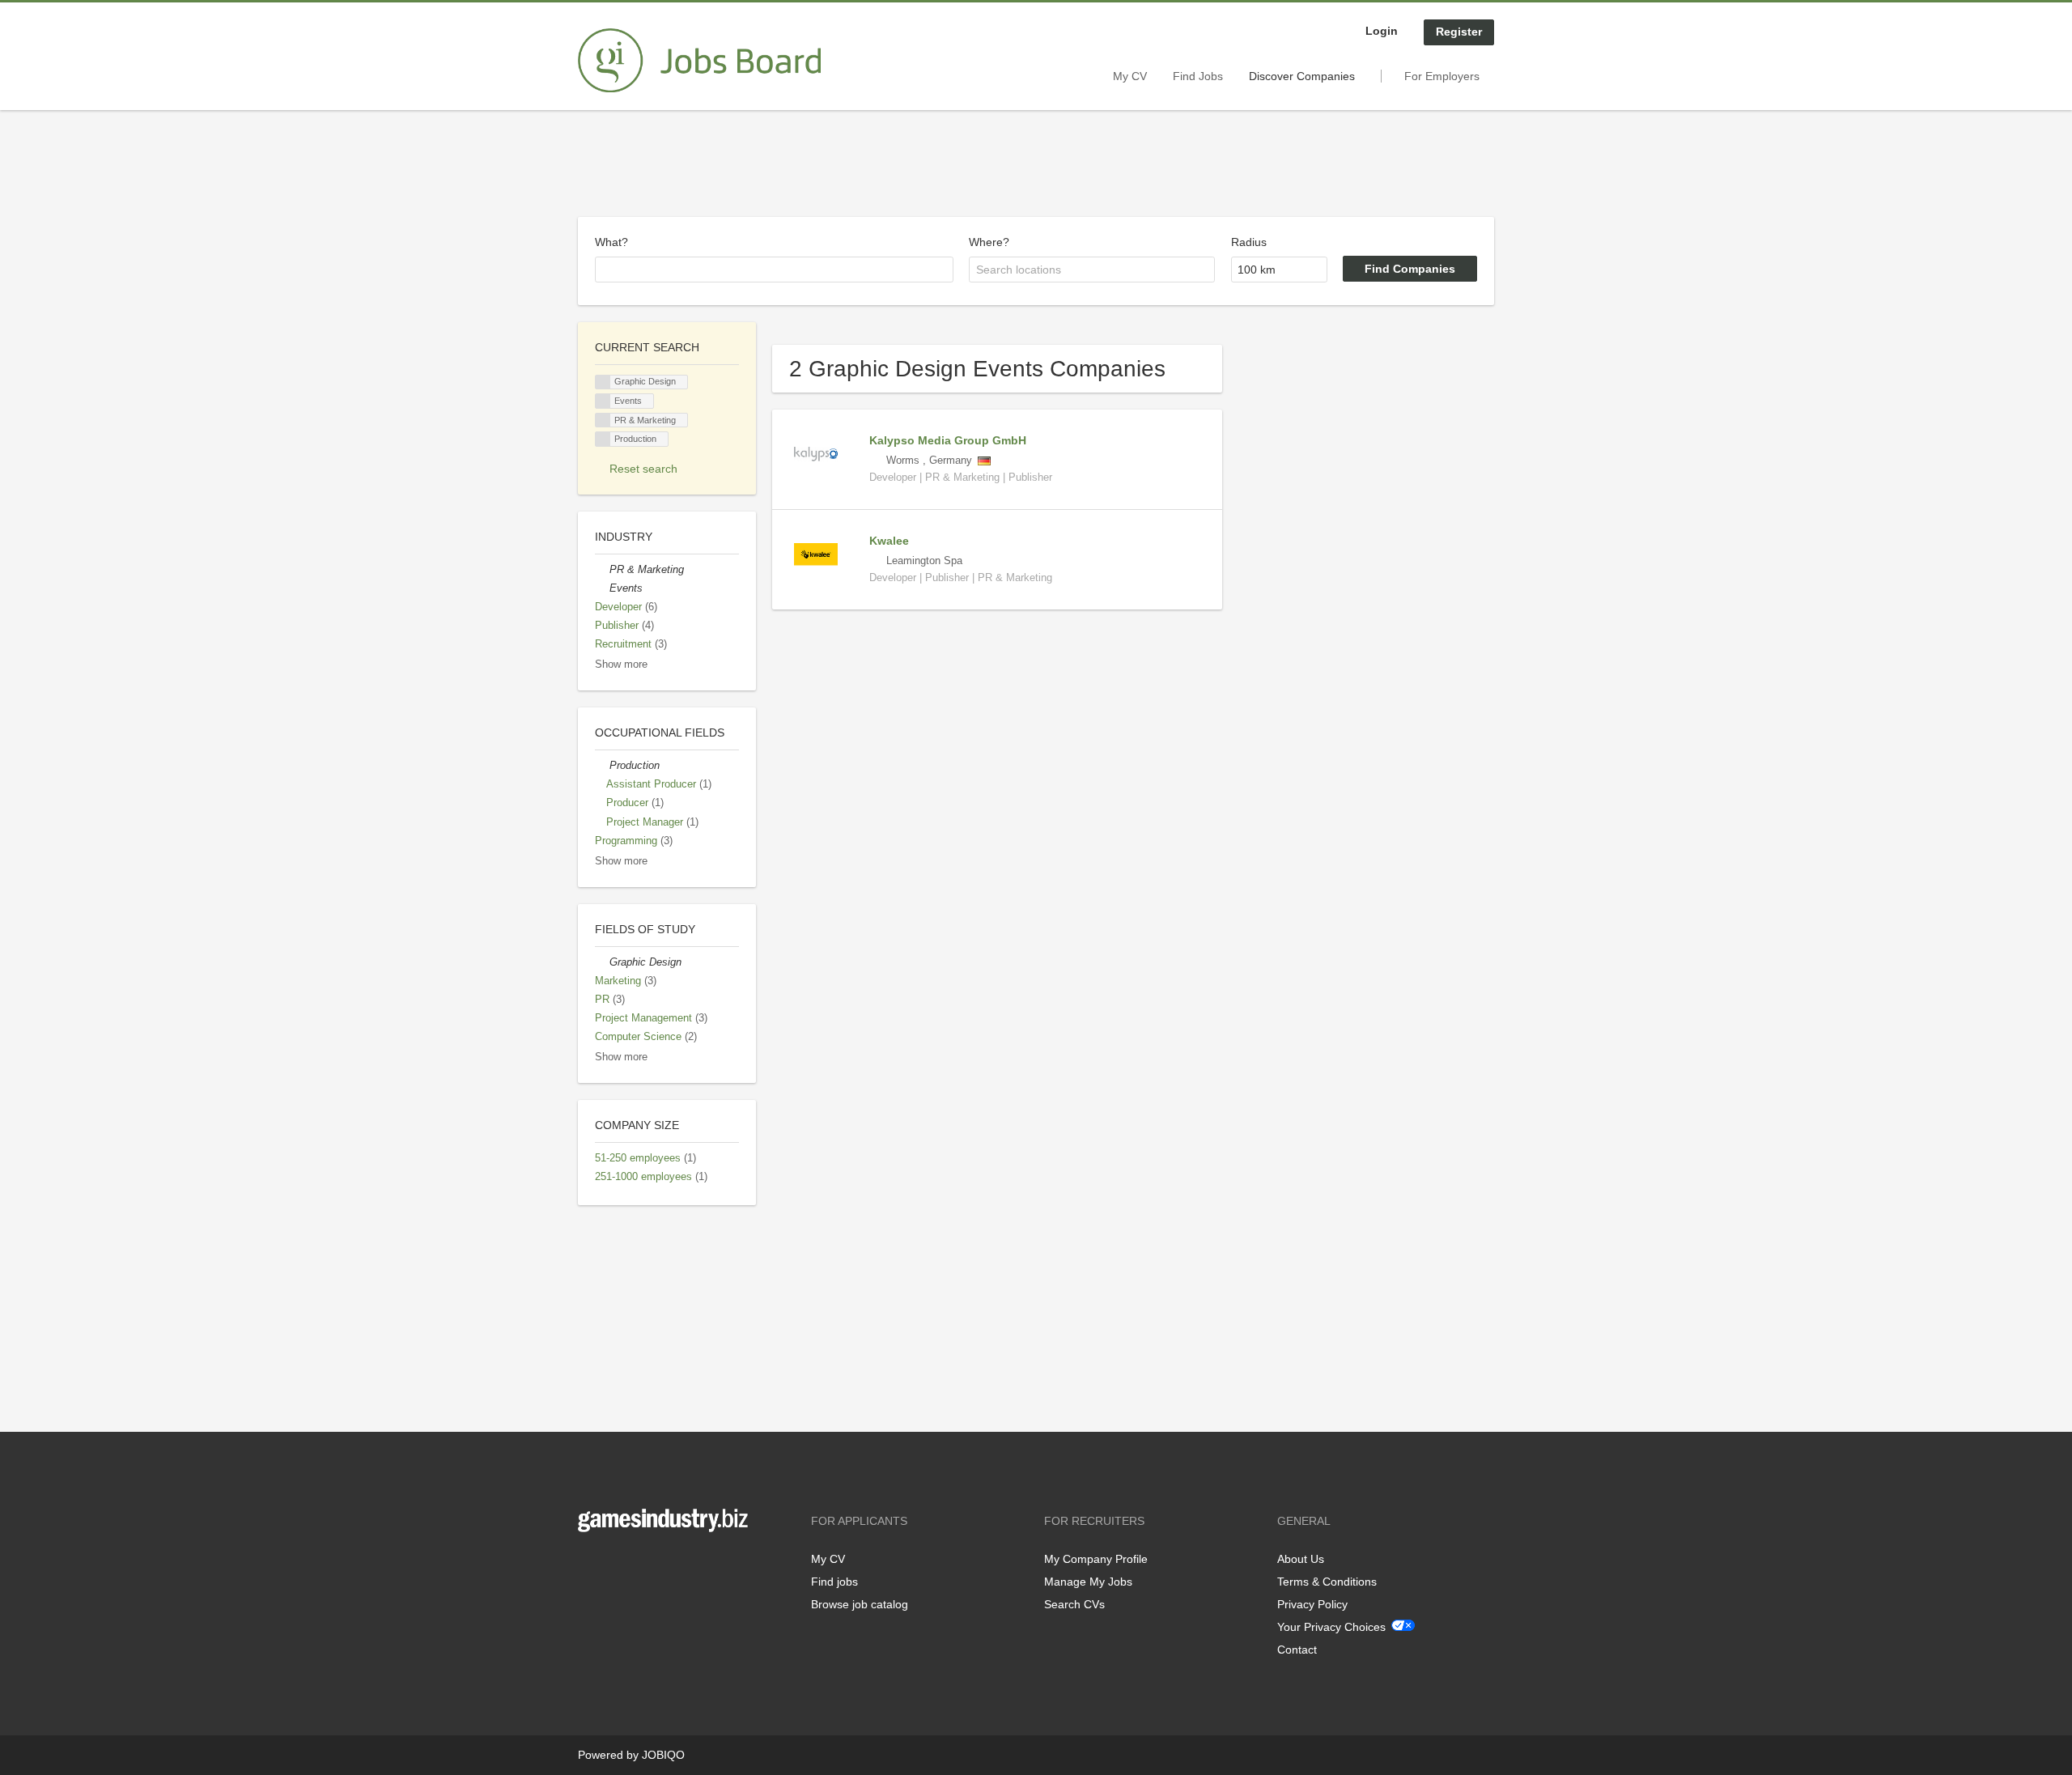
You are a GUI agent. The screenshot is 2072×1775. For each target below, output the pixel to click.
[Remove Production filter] (602, 766)
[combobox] (774, 270)
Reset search (643, 469)
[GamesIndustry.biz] (699, 61)
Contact (1297, 1650)
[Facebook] (590, 1566)
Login (1382, 31)
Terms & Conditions (1327, 1582)
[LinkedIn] (640, 1566)
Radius (1249, 242)
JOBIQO (663, 1755)
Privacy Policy (1312, 1604)
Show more (621, 665)
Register (1459, 32)
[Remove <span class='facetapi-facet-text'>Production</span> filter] (603, 439)
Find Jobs (1198, 76)
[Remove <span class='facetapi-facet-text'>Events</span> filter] (603, 401)
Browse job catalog (860, 1604)
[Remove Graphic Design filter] (602, 962)
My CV (1130, 76)
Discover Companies (1302, 76)
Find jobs (834, 1582)
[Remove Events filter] (602, 588)
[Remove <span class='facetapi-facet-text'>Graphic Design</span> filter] (603, 382)
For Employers (1442, 76)
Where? (989, 242)
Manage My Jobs (1088, 1582)
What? (611, 242)
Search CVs (1074, 1604)
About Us (1301, 1559)
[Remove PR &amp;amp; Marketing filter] (602, 570)
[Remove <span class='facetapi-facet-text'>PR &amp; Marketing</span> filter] (603, 420)
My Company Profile (1096, 1559)
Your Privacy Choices (1331, 1627)
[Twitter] (616, 1566)
